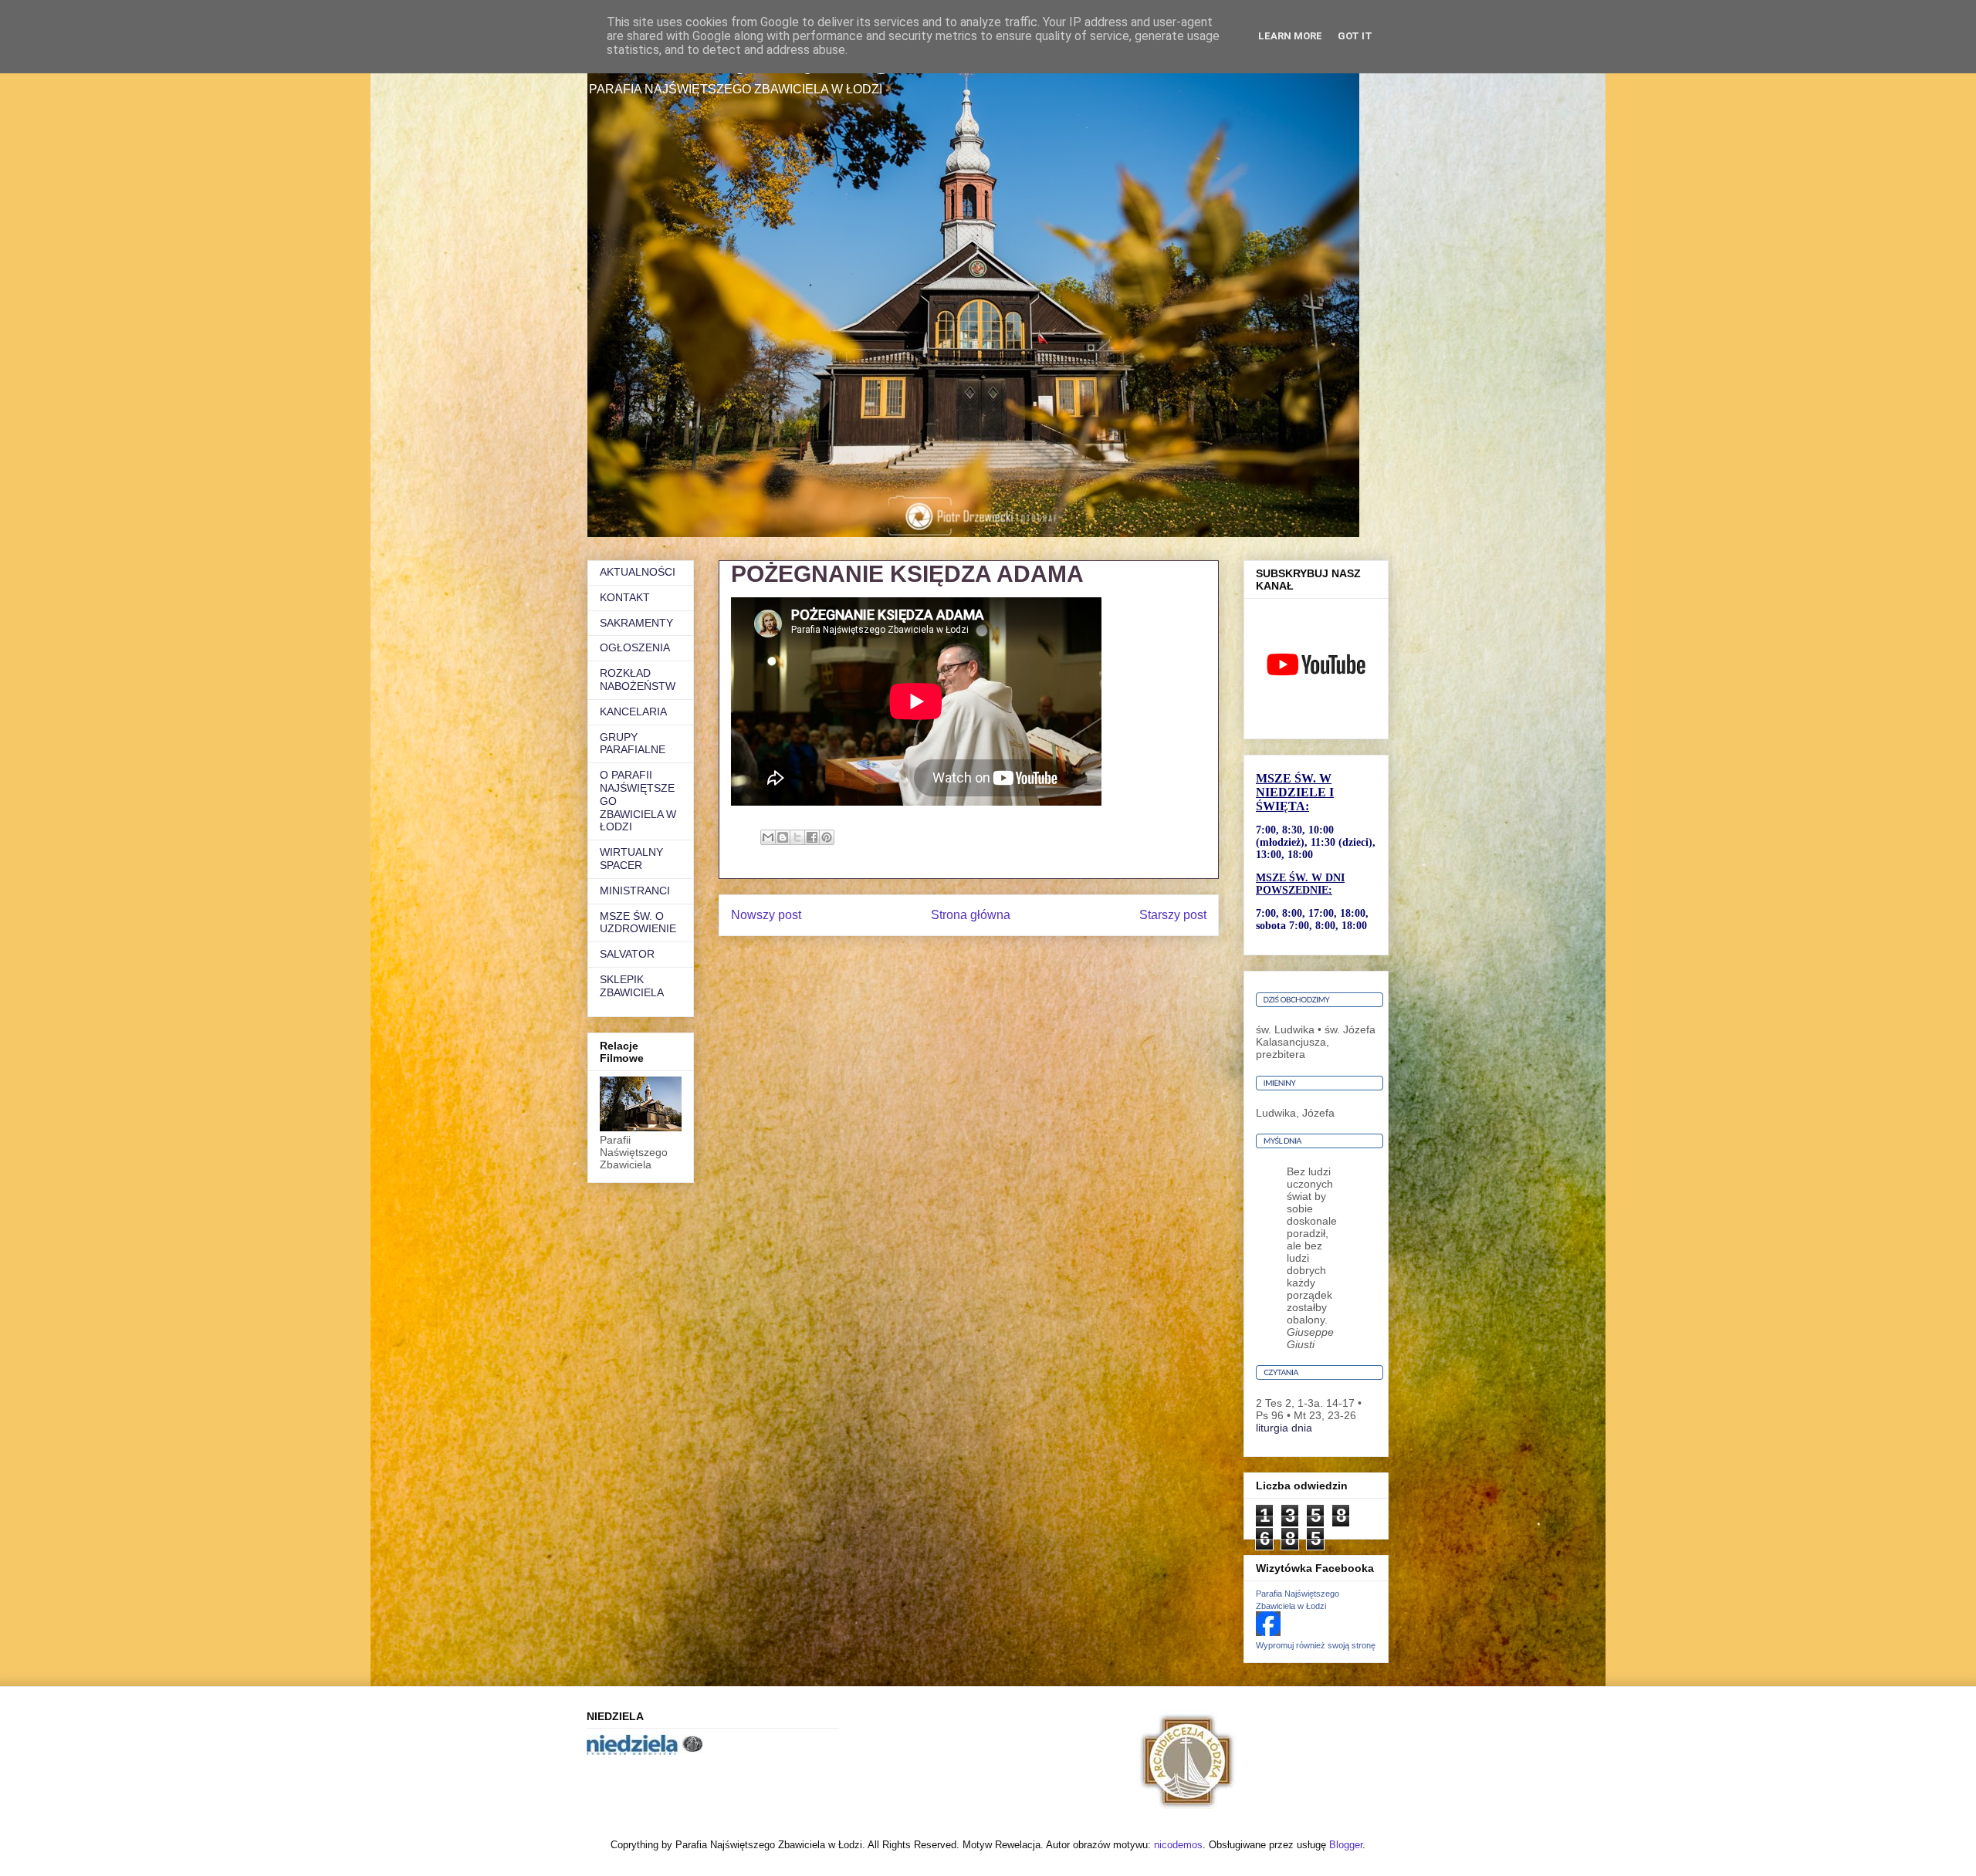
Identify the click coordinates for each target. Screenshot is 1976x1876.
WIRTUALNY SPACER (631, 859)
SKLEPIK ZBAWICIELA (632, 986)
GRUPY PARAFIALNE (633, 744)
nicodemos (1178, 1845)
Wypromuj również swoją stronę (1316, 1645)
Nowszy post (766, 915)
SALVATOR (627, 954)
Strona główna (971, 915)
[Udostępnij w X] (797, 837)
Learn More (1290, 36)
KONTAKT (625, 597)
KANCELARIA (633, 712)
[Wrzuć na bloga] (783, 837)
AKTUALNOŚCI (638, 572)
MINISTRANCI (635, 891)
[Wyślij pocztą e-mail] (768, 837)
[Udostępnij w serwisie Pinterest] (827, 837)
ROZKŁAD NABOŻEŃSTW (638, 679)
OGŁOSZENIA (635, 647)
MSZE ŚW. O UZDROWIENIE (638, 923)
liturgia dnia (1284, 1428)
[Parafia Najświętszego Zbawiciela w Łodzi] (1268, 1632)
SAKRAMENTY (636, 623)
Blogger (1346, 1845)
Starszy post (1173, 915)
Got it (1355, 36)
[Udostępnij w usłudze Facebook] (812, 837)
